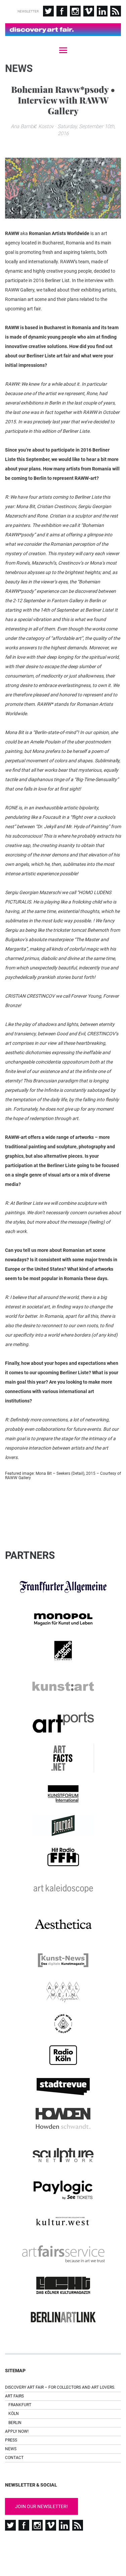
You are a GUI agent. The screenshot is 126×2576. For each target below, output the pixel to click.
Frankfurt (20, 2405)
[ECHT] (63, 2285)
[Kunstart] (63, 1686)
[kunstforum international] (63, 1794)
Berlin (15, 2423)
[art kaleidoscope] (63, 1889)
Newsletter (28, 11)
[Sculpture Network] (63, 2154)
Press (11, 2440)
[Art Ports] (63, 1722)
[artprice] (63, 1651)
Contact (14, 2458)
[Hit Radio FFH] (63, 1857)
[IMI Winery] (63, 2024)
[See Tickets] (63, 2190)
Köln (14, 2414)
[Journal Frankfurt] (63, 1825)
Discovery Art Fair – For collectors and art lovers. (60, 2387)
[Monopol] (63, 1619)
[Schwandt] (63, 2118)
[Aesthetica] (63, 1925)
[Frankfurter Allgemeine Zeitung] (63, 1587)
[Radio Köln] (63, 2055)
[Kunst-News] (63, 1960)
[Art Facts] (63, 1758)
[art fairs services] (63, 2254)
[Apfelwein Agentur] (63, 1992)
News (11, 2449)
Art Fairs (14, 2396)
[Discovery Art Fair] (63, 30)
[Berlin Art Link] (63, 2317)
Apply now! (17, 2431)
